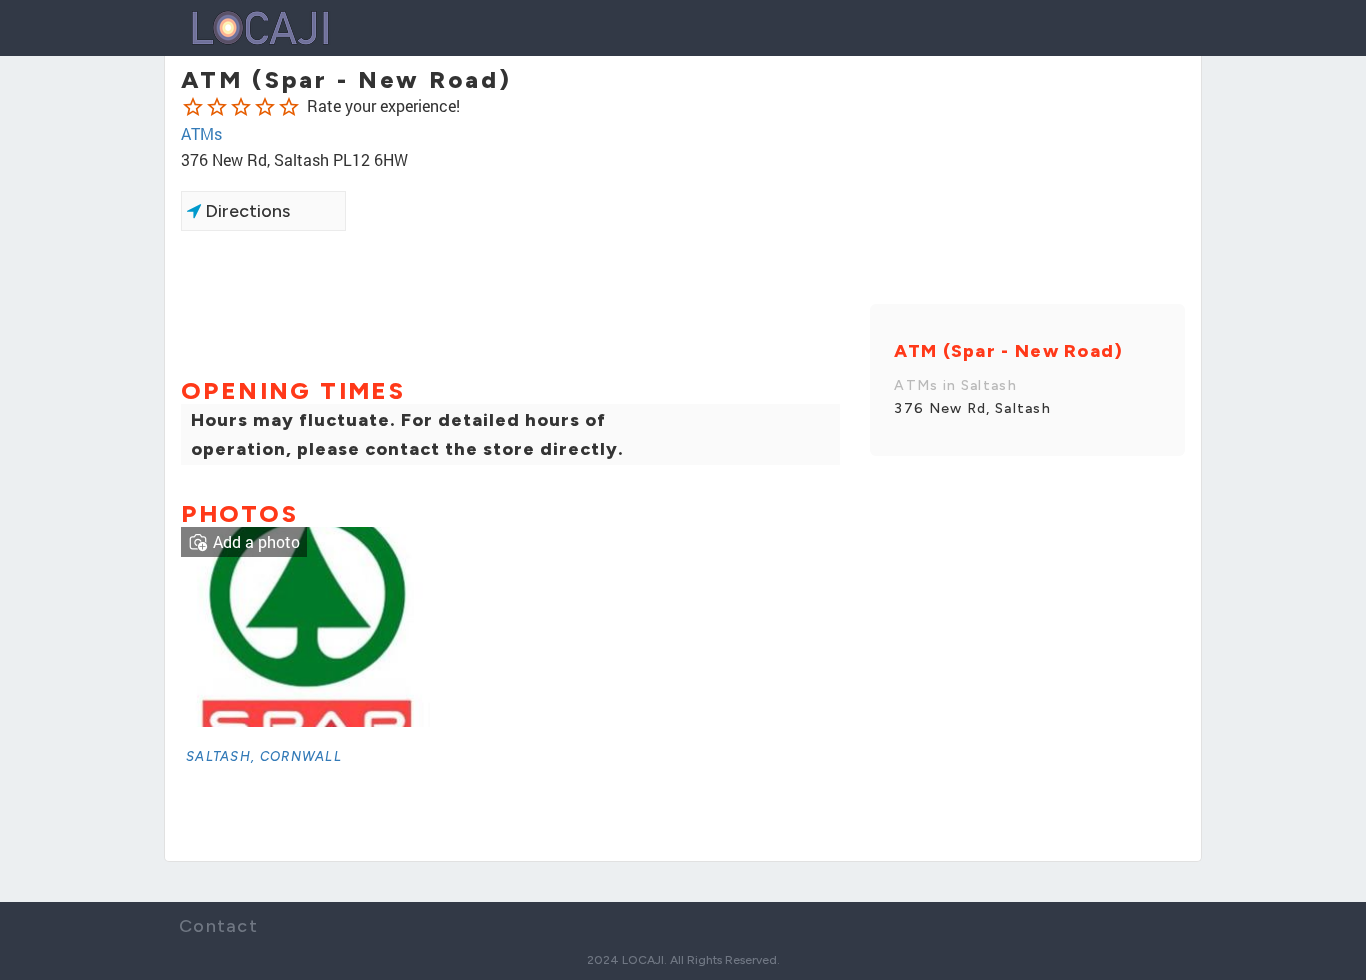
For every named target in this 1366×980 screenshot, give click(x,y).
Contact (218, 926)
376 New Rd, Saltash (972, 408)
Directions (245, 211)
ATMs (201, 133)
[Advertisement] (510, 302)
